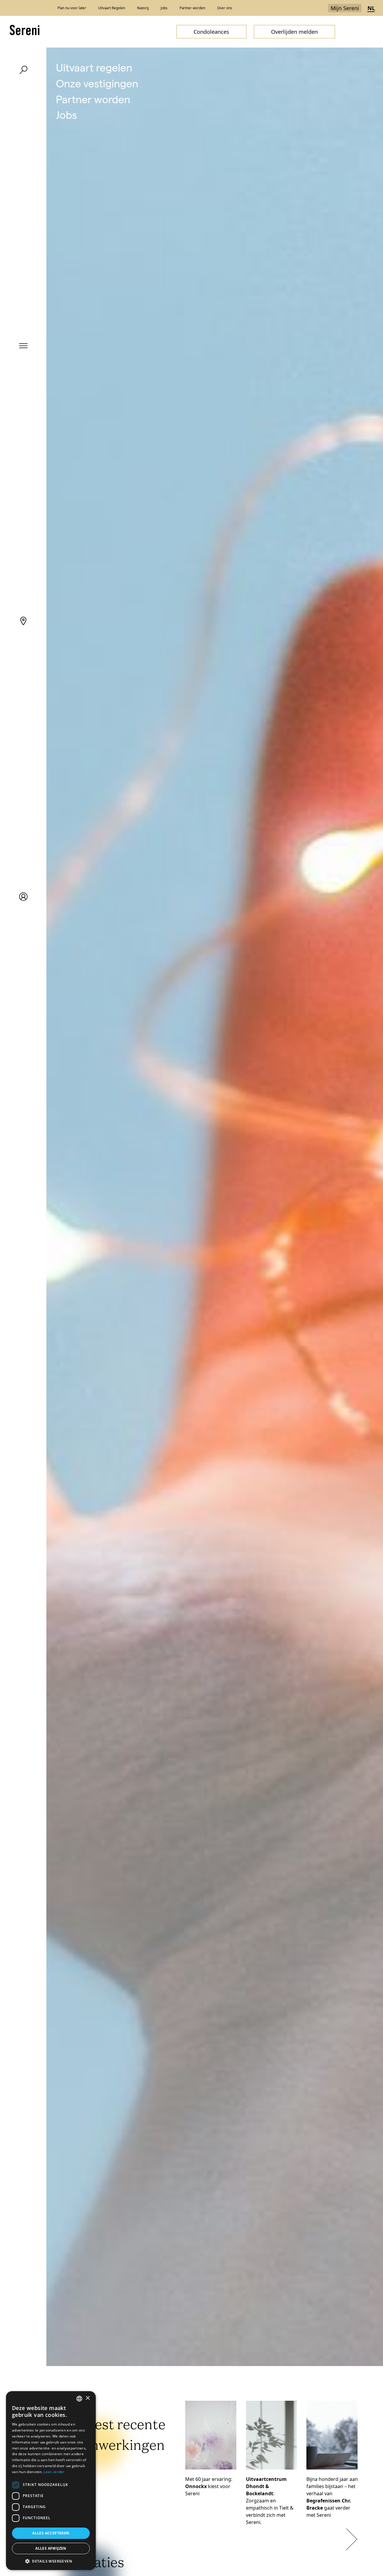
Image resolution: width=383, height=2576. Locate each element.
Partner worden (93, 99)
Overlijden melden (294, 32)
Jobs (66, 114)
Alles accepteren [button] (51, 2533)
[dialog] (51, 2481)
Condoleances (211, 32)
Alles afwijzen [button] (51, 2548)
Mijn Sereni (345, 8)
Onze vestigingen (97, 83)
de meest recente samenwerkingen (111, 2436)
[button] (51, 2561)
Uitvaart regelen (94, 67)
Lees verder (54, 2472)
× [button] (88, 2398)
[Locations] (23, 621)
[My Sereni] (23, 897)
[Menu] (23, 345)
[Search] (23, 70)
